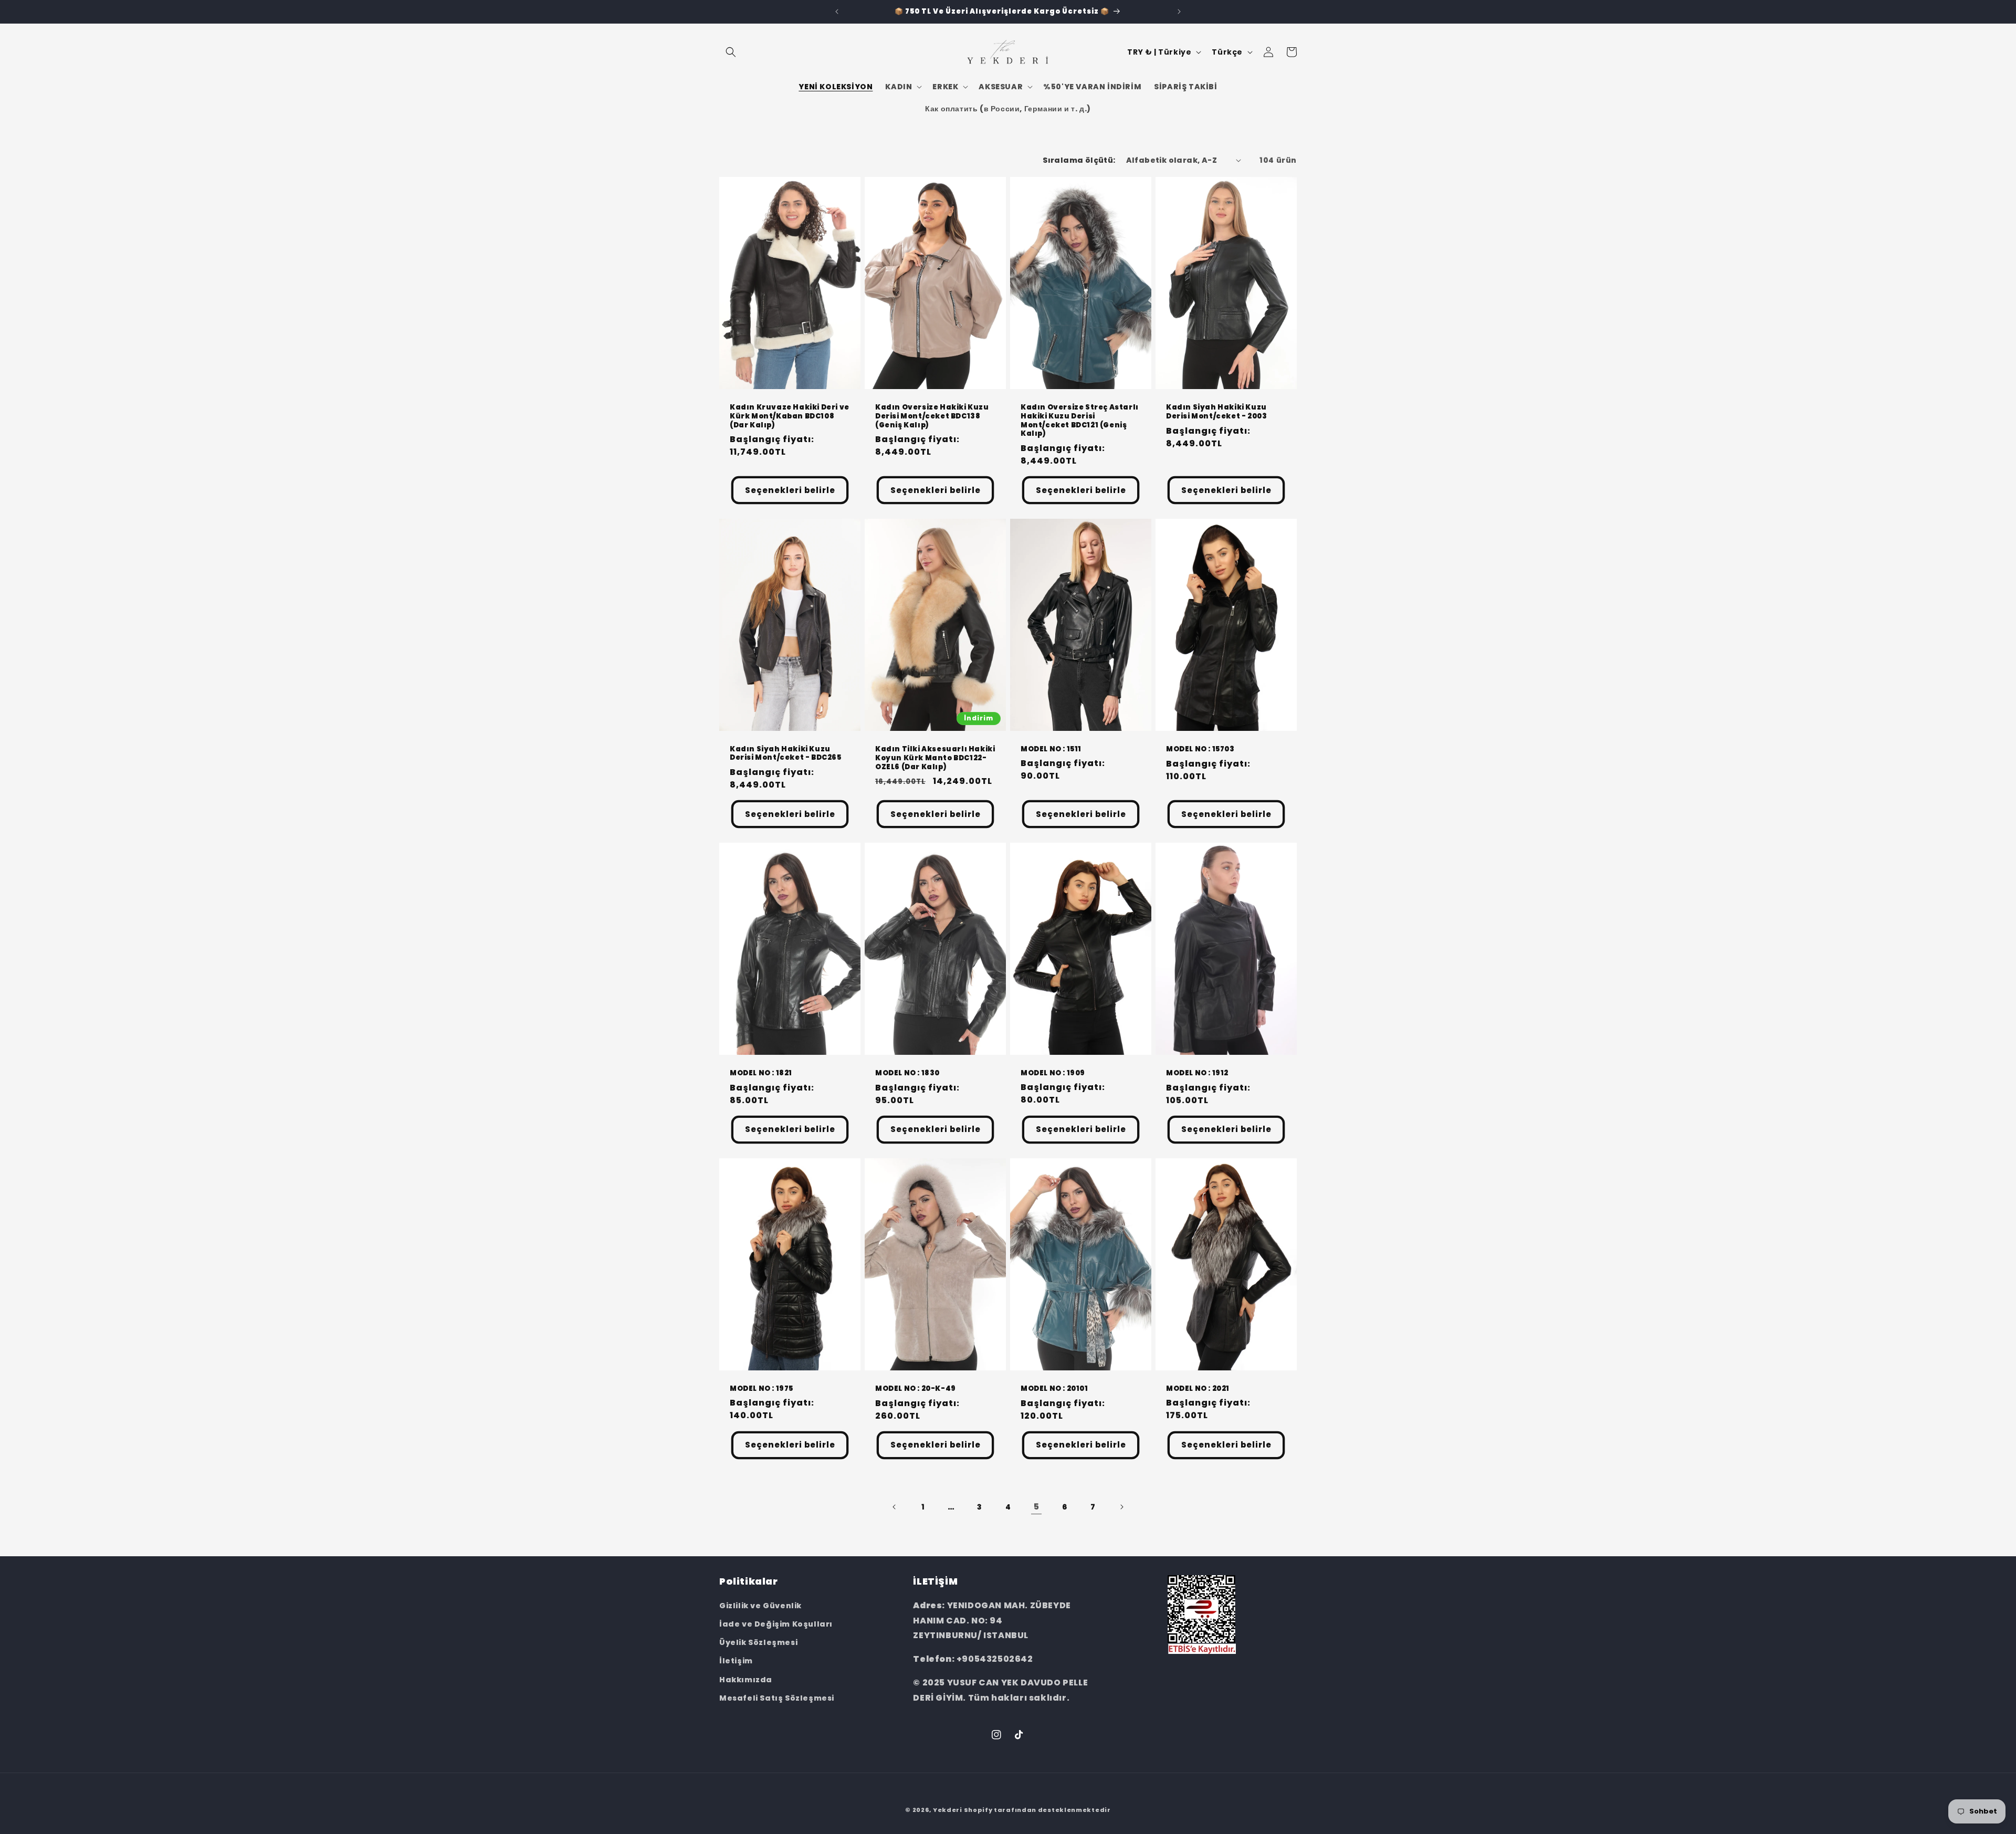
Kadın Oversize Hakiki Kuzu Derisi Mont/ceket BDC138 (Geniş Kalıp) (932, 416)
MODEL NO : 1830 (907, 1073)
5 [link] (1037, 1507)
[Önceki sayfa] (895, 1507)
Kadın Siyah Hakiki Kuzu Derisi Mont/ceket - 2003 (1216, 412)
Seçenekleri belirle (790, 490)
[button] (731, 52)
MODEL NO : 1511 (1051, 749)
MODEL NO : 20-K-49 (916, 1388)
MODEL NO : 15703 (1200, 750)
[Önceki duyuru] (837, 12)
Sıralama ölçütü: (1079, 160)
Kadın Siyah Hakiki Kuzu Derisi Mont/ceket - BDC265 (786, 753)
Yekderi (948, 1810)
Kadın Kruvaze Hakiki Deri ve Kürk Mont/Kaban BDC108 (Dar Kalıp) (790, 416)
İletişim (736, 1661)
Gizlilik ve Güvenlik (760, 1606)
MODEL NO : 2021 (1198, 1388)
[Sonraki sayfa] (1121, 1507)
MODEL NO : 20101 (1054, 1388)
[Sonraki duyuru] (1179, 12)
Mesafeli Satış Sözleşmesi (777, 1698)
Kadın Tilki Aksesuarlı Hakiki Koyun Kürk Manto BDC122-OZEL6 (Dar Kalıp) (935, 758)
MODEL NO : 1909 (1053, 1073)
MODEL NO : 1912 (1197, 1073)
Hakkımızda (746, 1680)
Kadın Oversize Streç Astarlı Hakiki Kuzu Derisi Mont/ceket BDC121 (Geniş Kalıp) (1080, 421)
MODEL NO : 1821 (761, 1073)
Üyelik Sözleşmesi (758, 1642)
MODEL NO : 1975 (762, 1388)
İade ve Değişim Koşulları (776, 1624)
